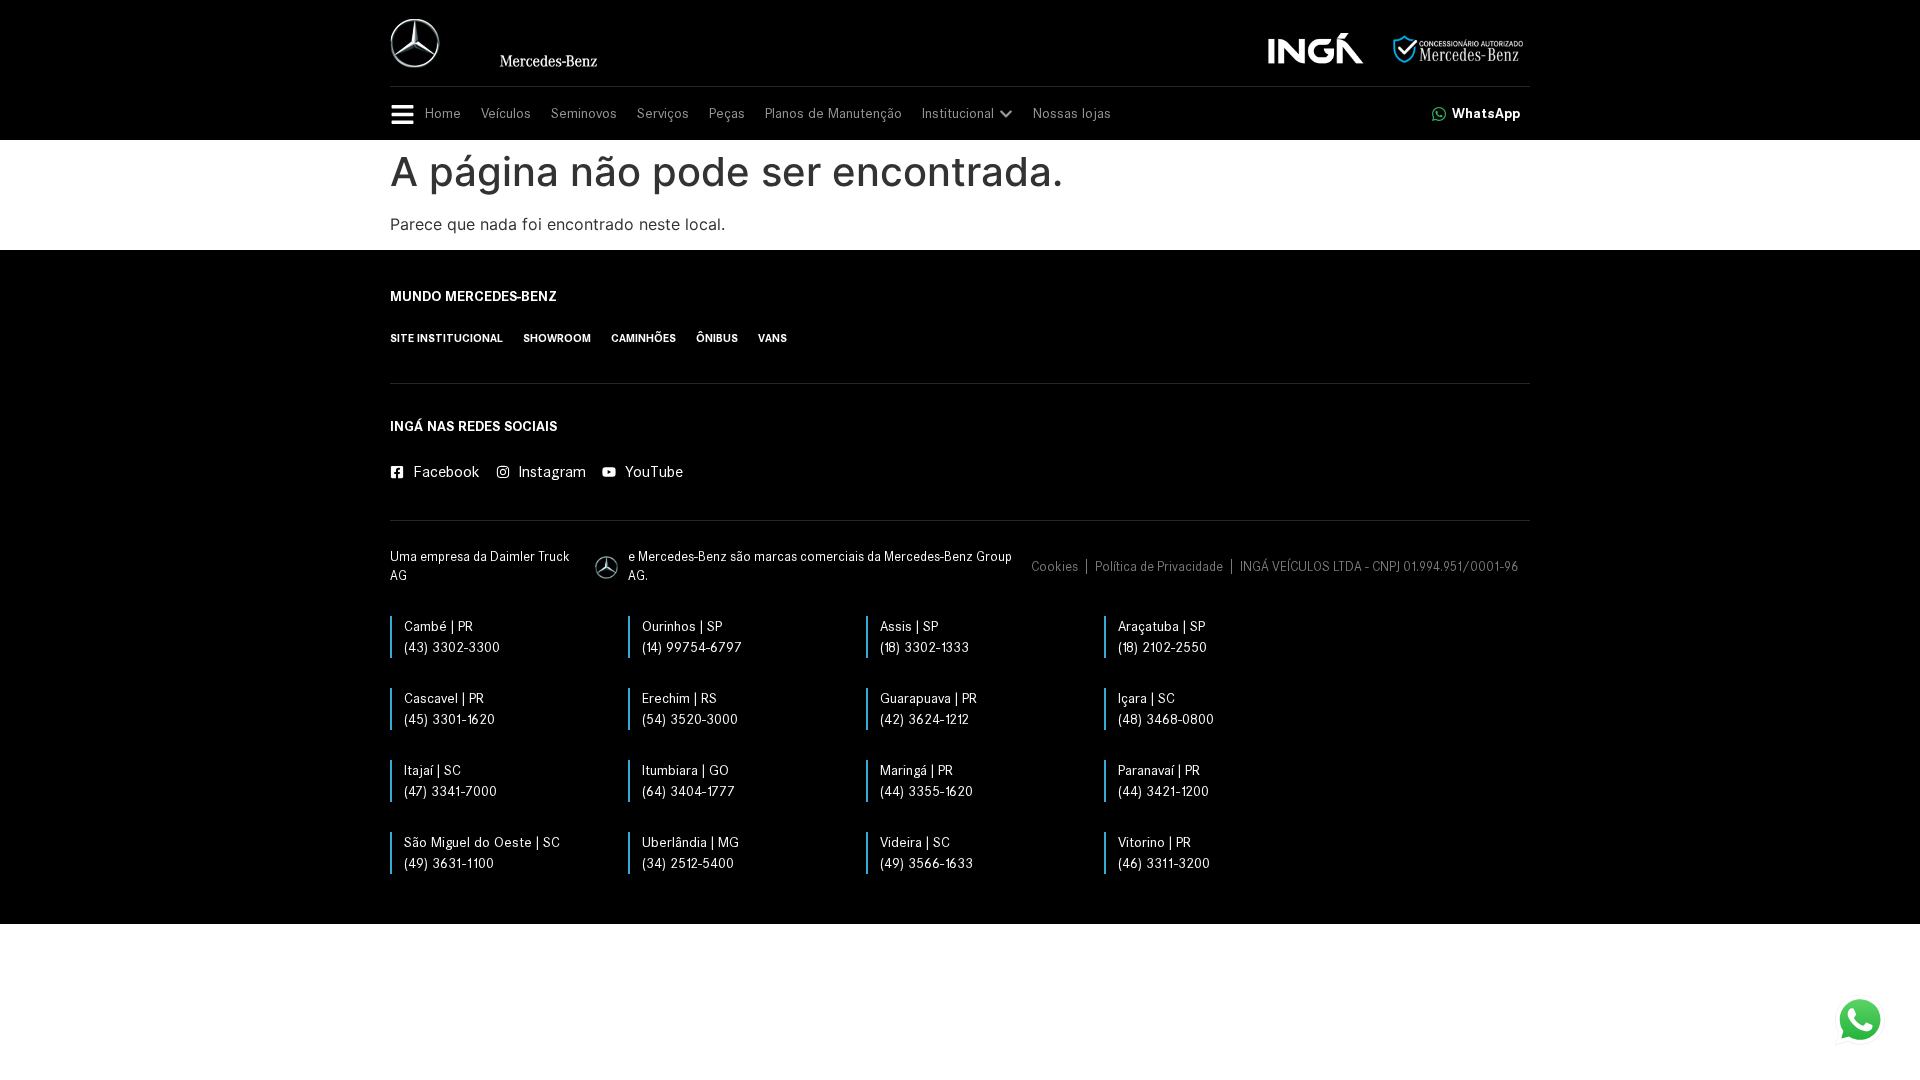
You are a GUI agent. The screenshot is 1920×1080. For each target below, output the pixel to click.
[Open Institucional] (1006, 113)
